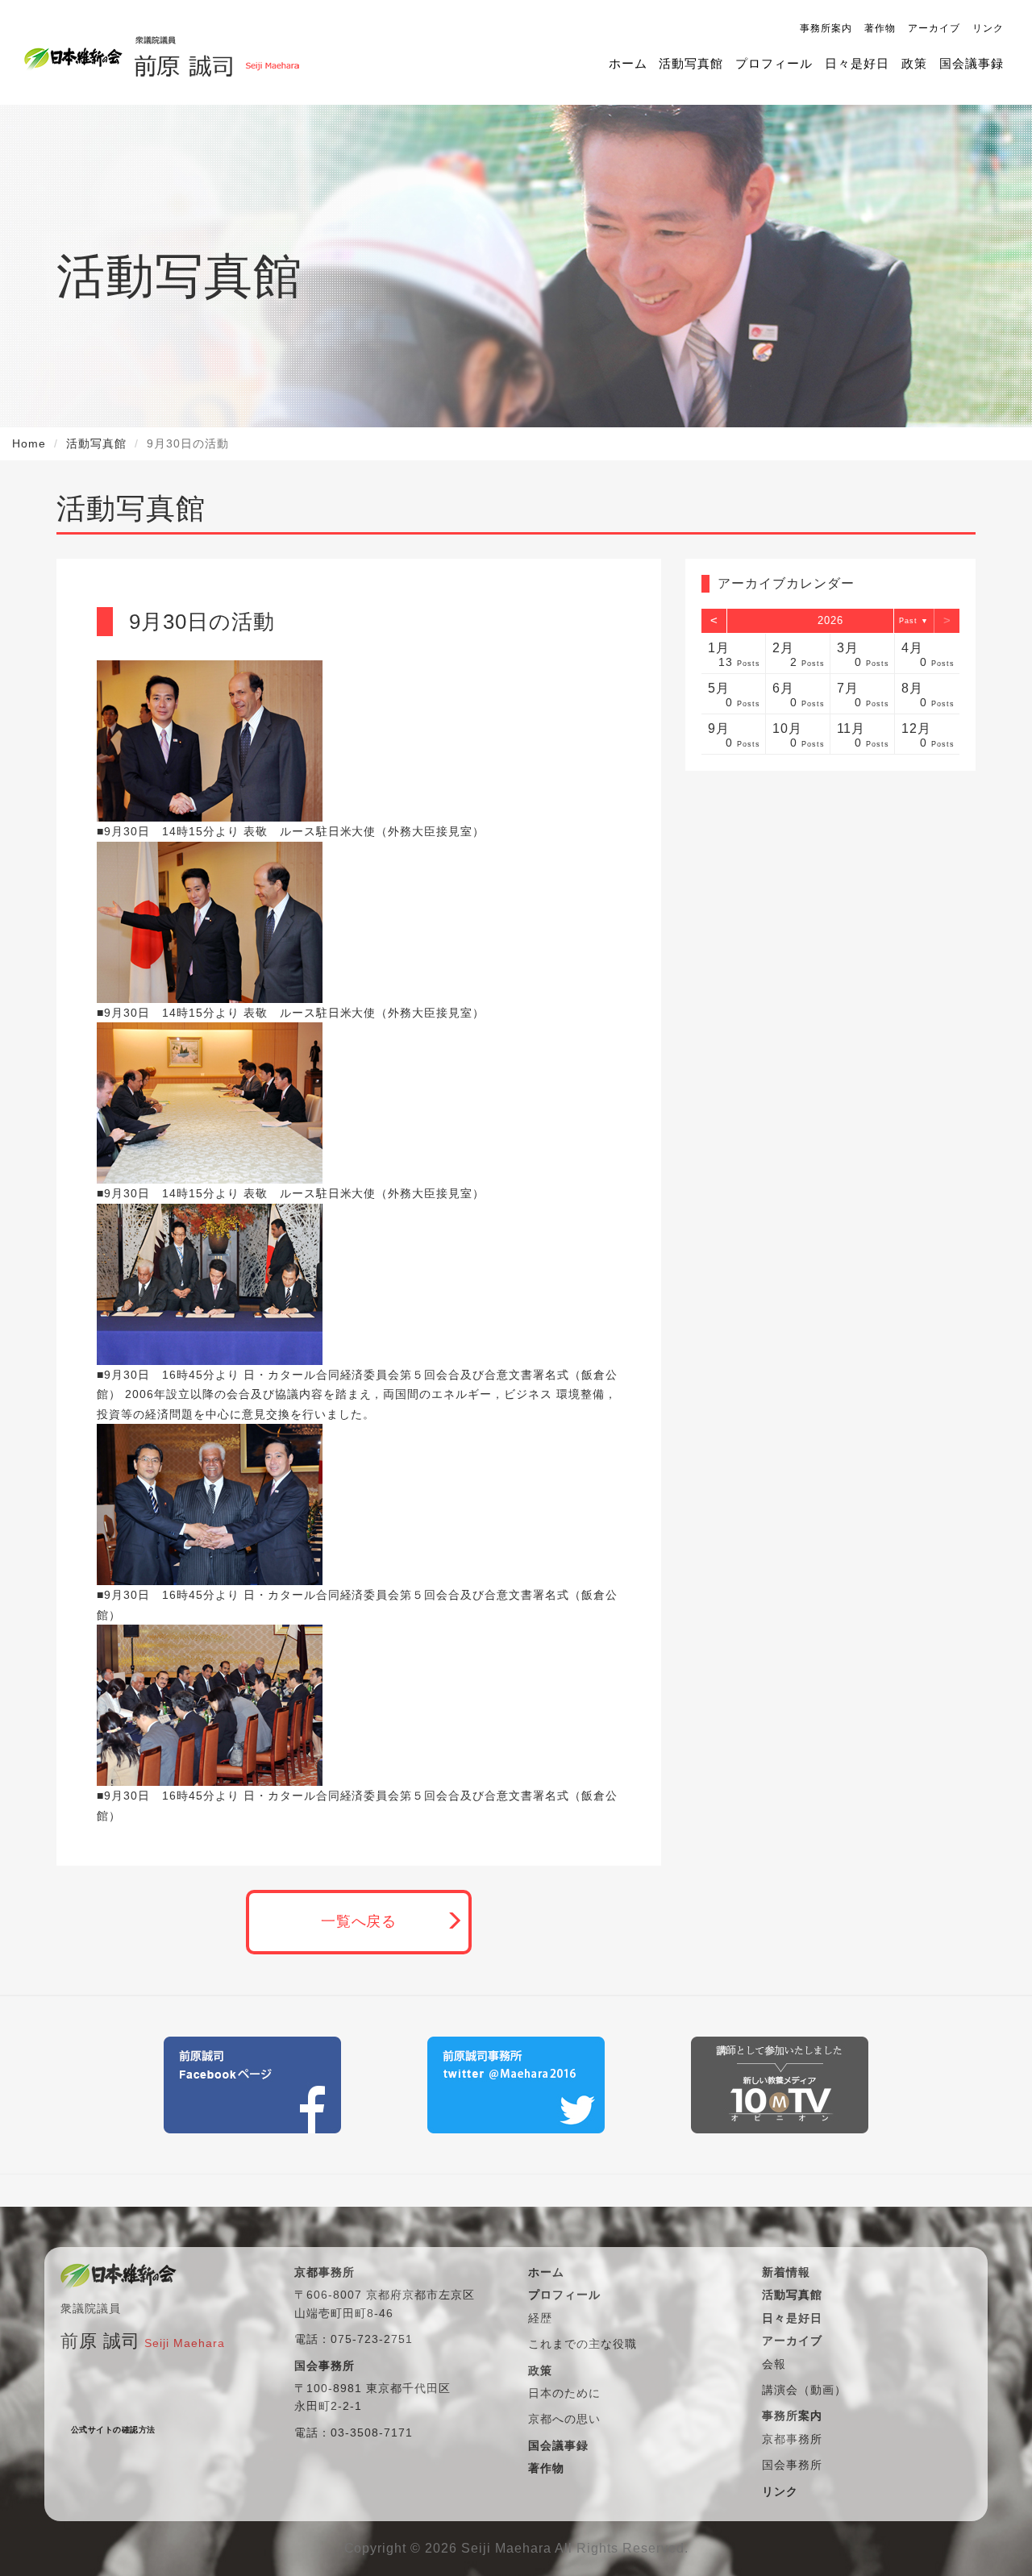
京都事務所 (792, 2439)
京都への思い (564, 2419)
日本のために (564, 2393)
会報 (774, 2364)
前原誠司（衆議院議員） (216, 52)
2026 (830, 620)
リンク (988, 28)
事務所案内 (826, 28)
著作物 (880, 28)
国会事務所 (792, 2465)
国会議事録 (972, 63)
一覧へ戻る (359, 1921)
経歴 (540, 2318)
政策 (914, 63)
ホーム (628, 63)
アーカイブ (934, 28)
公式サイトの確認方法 (113, 2430)
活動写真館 (691, 63)
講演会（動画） (804, 2390)
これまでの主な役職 (583, 2344)
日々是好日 (857, 63)
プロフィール (774, 63)
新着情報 (786, 2272)
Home (29, 443)
